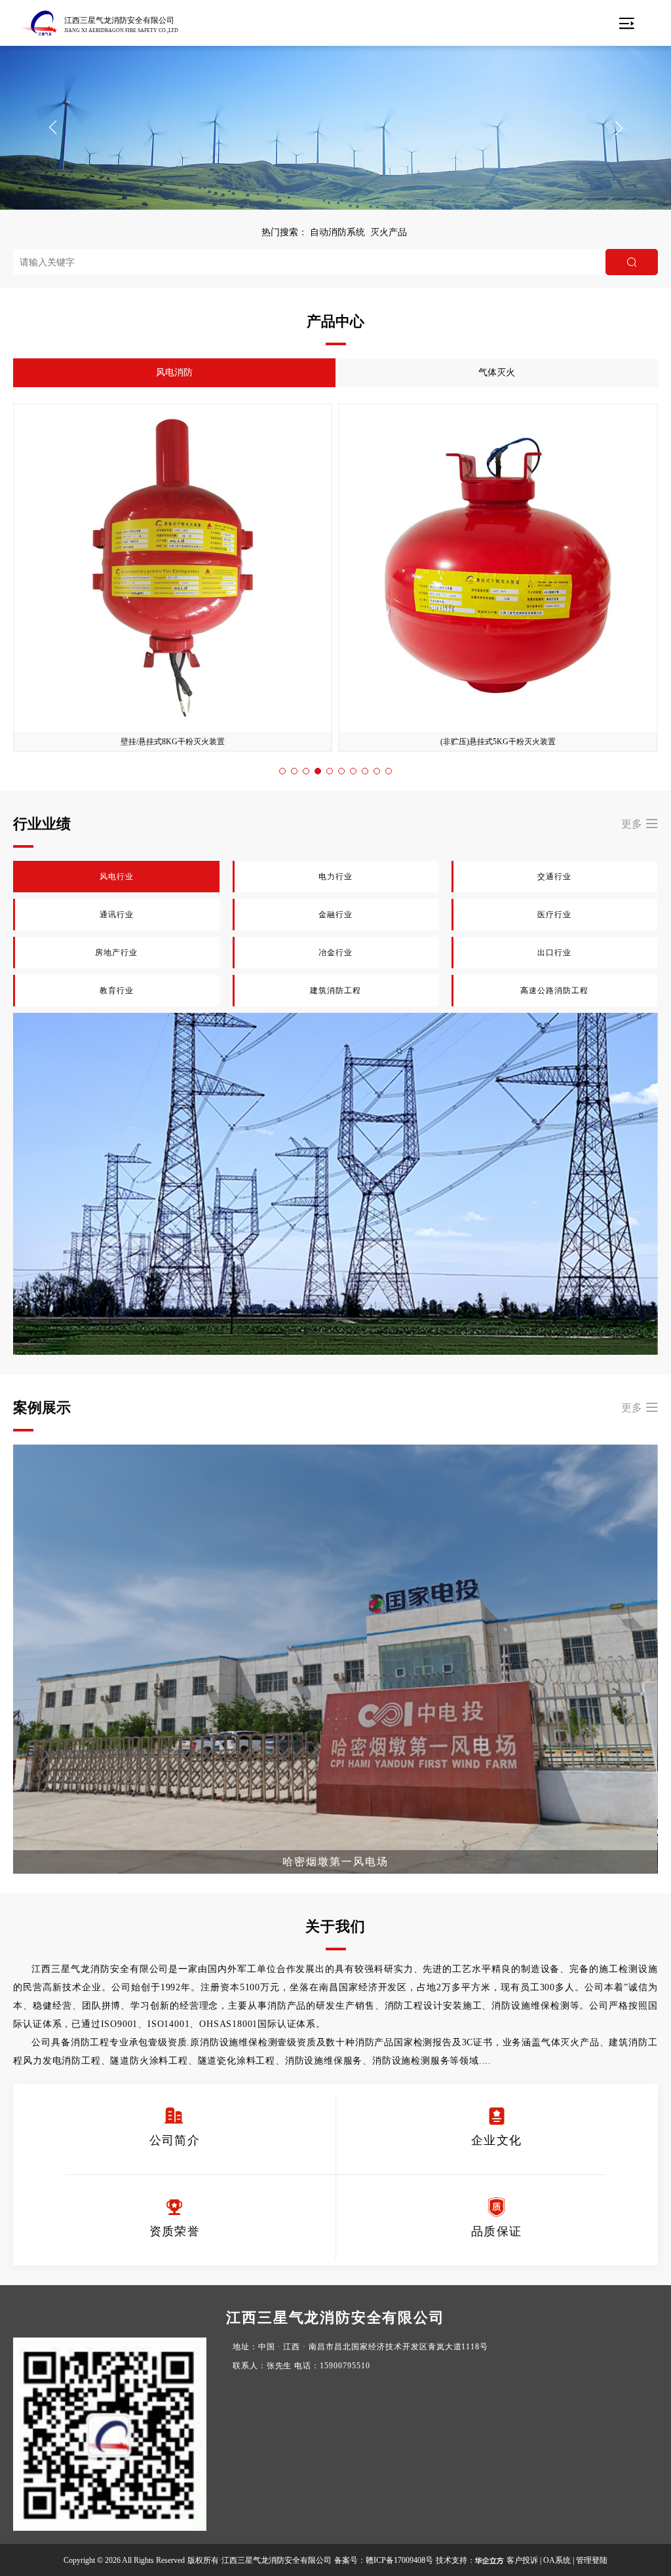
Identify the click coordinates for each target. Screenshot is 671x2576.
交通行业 (554, 877)
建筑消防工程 (336, 991)
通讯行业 (117, 915)
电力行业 (335, 877)
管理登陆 (592, 2560)
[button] (52, 128)
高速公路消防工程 (555, 991)
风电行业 (117, 877)
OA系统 (557, 2560)
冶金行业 (335, 953)
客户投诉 (522, 2560)
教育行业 (117, 991)
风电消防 (174, 372)
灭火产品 (389, 232)
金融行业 (335, 915)
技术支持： (455, 2560)
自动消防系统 (337, 232)
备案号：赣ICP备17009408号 (384, 2560)
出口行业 (554, 953)
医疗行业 (554, 915)
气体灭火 (497, 372)
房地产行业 (117, 953)
